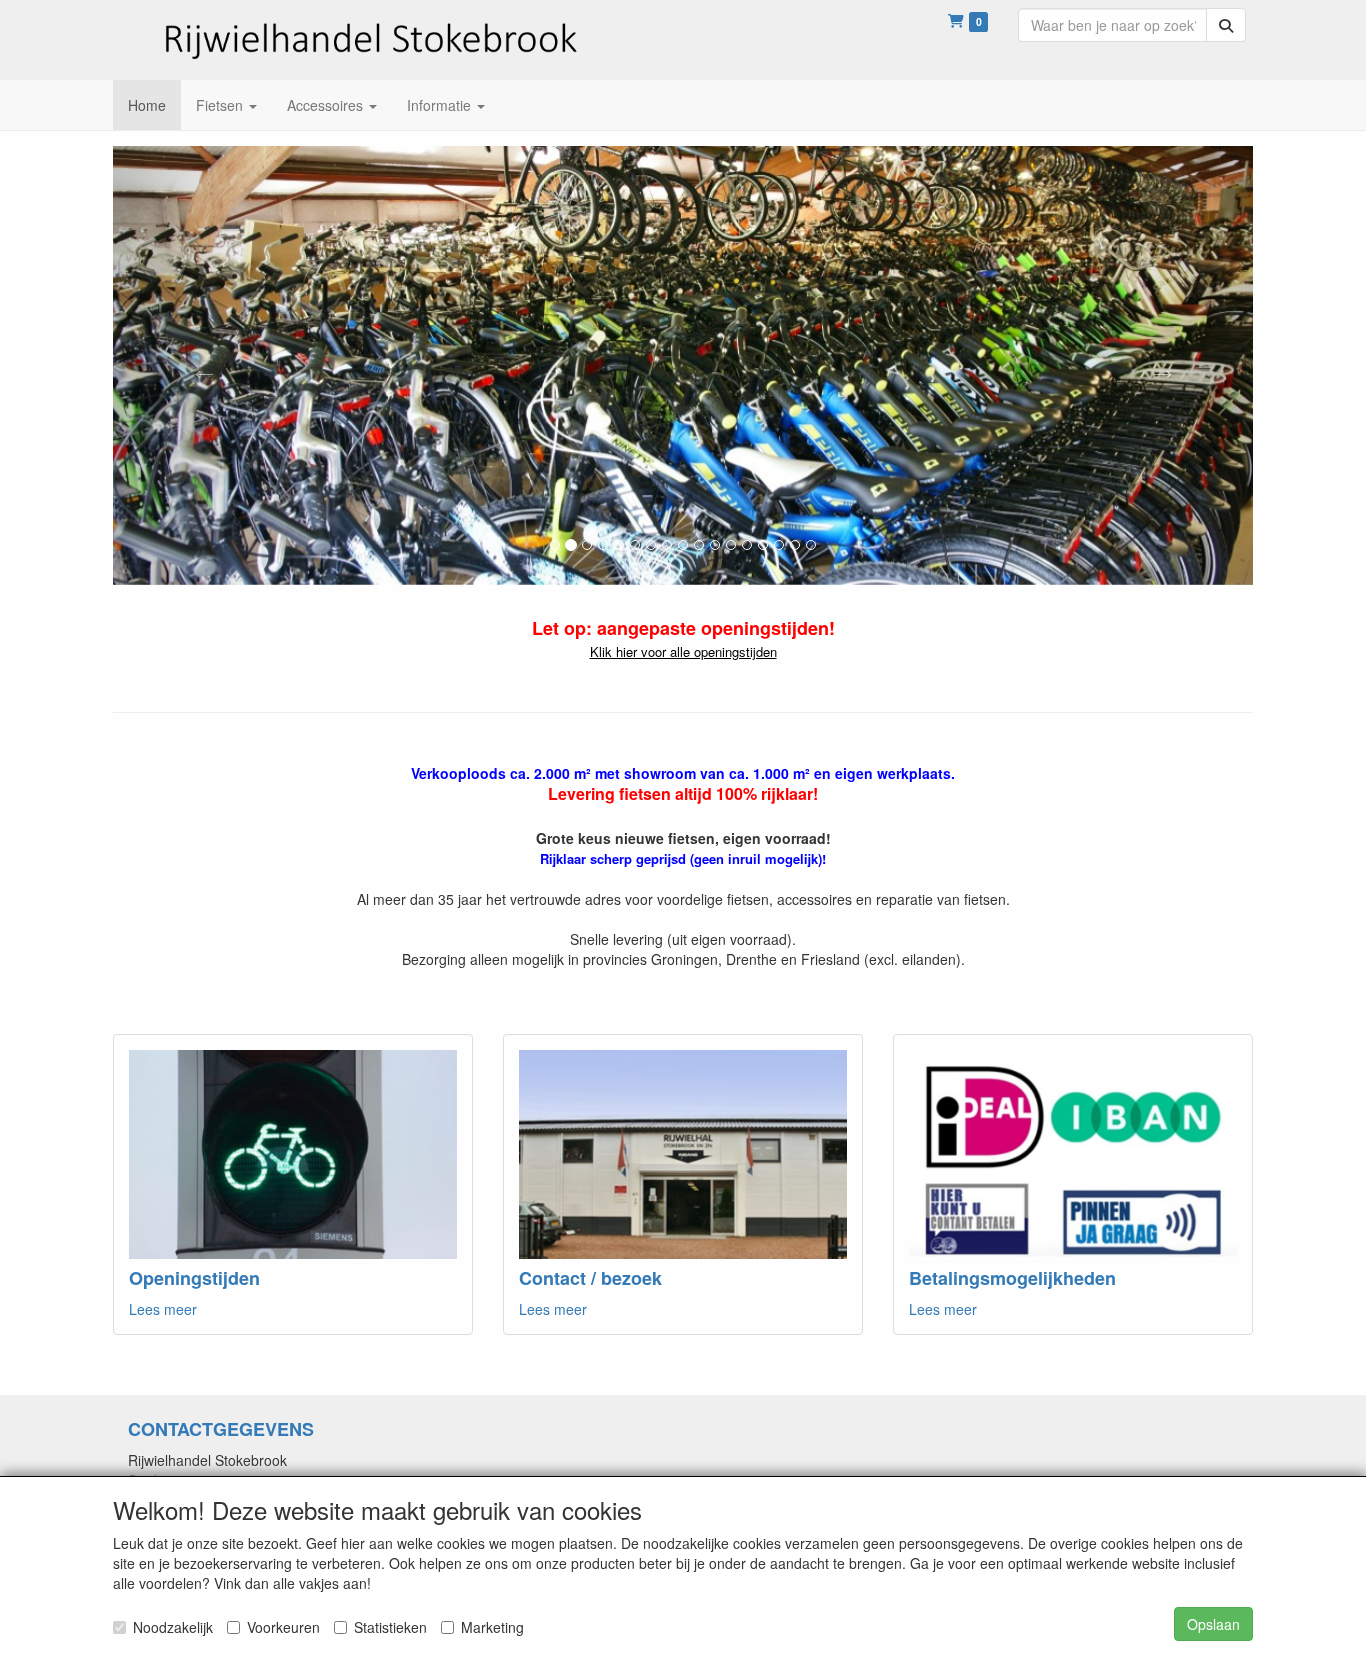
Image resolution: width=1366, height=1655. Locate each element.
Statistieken (390, 1627)
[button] (198, 365)
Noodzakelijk (173, 1627)
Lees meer (163, 1309)
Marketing (492, 1627)
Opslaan (1213, 1624)
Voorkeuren (283, 1627)
